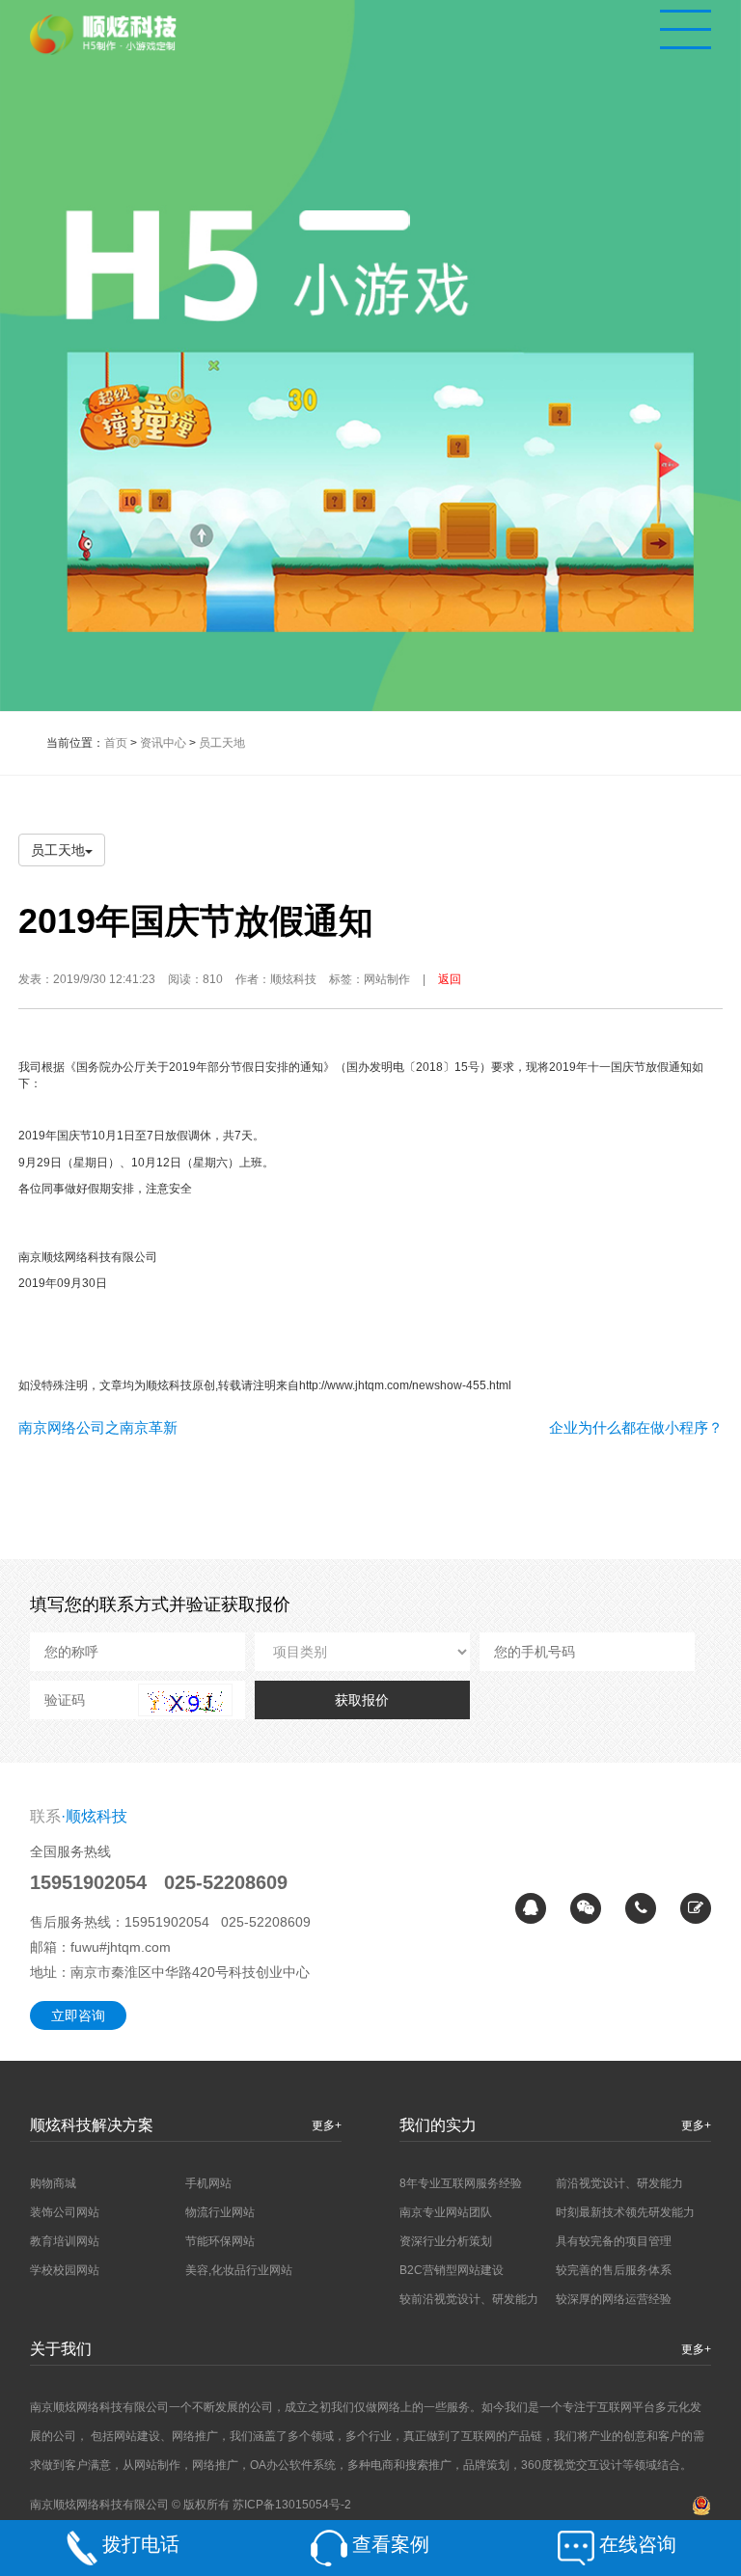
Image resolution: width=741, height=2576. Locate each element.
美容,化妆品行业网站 (239, 2270)
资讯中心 (163, 743)
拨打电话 (141, 2544)
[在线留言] (696, 1908)
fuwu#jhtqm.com (121, 1947)
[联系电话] (641, 1908)
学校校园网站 (65, 2270)
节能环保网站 (220, 2241)
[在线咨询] (531, 1908)
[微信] (586, 1908)
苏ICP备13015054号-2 (292, 2505)
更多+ (327, 2125)
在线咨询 (638, 2544)
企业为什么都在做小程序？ (636, 1427)
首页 (116, 743)
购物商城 (53, 2183)
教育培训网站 (65, 2241)
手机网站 (208, 2183)
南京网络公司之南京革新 (98, 1427)
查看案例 (391, 2544)
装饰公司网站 (65, 2212)
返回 (450, 979)
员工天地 (222, 743)
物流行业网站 (220, 2212)
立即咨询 (78, 2015)
